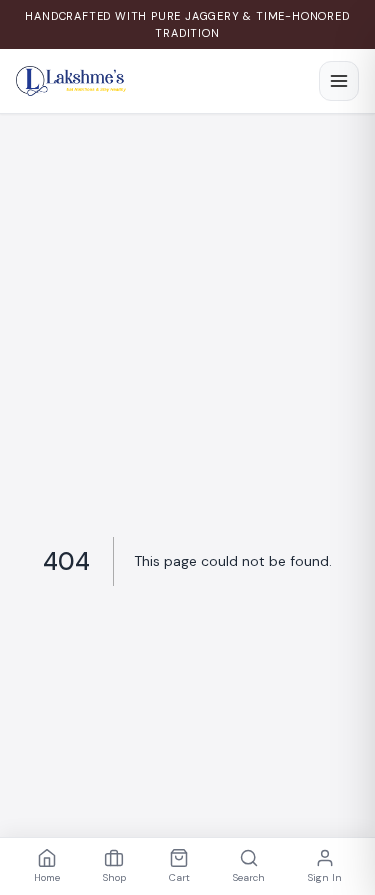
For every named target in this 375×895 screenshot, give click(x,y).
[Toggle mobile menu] (339, 81)
